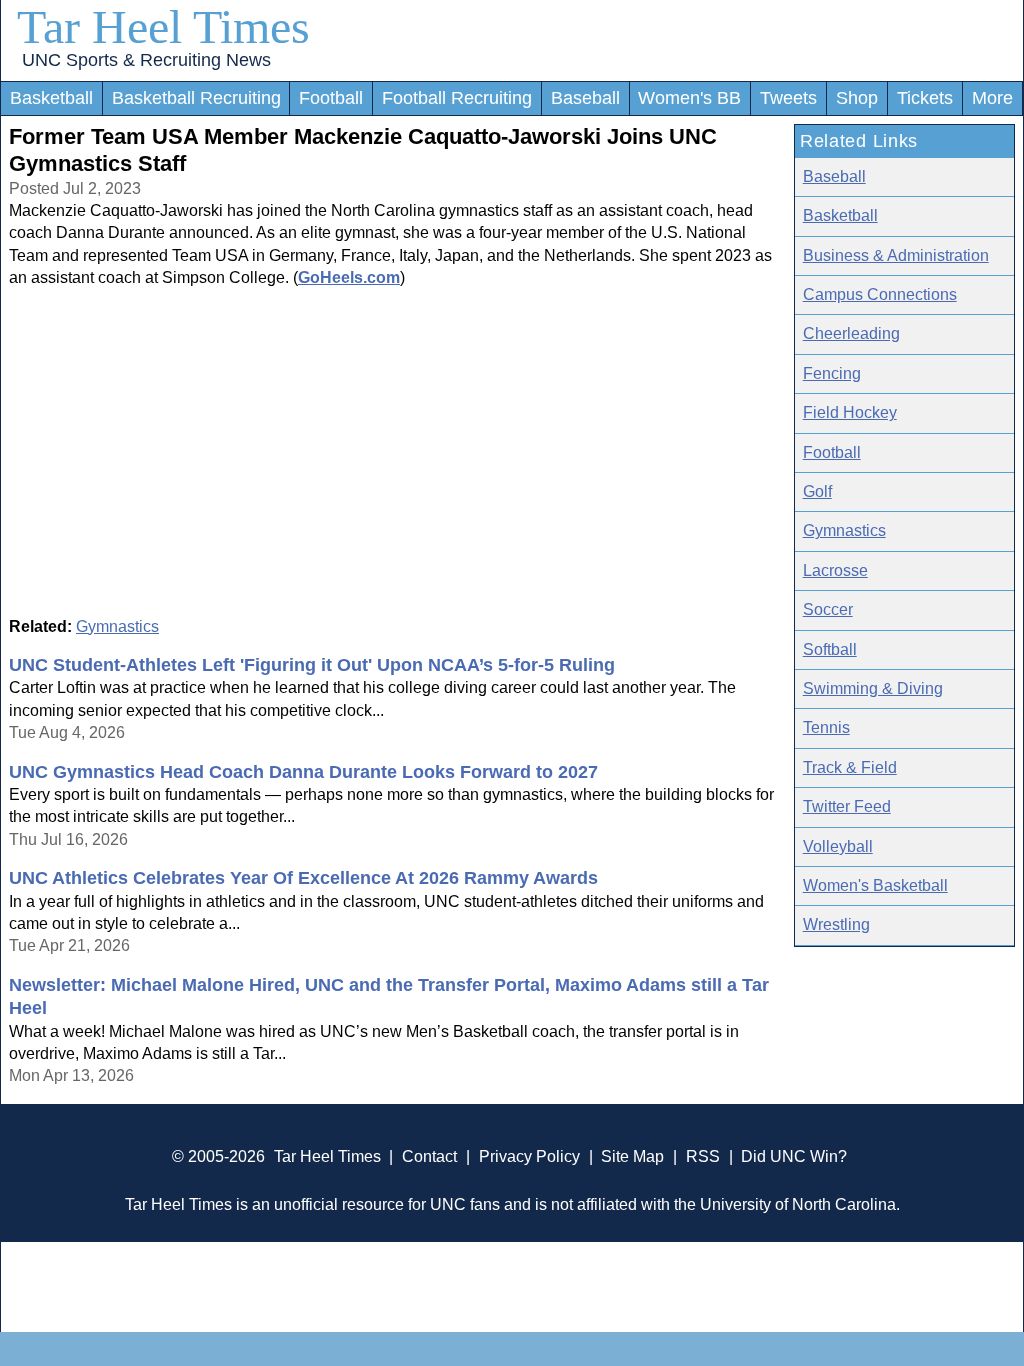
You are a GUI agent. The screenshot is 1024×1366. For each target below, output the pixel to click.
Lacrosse (835, 570)
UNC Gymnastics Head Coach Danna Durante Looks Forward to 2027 (303, 772)
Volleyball (838, 846)
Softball (830, 649)
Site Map (632, 1156)
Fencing (832, 373)
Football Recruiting (457, 98)
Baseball (585, 98)
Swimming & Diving (873, 688)
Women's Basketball (875, 885)
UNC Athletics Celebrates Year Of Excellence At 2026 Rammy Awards (303, 878)
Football (331, 98)
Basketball (51, 98)
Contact (429, 1156)
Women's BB (689, 98)
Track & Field (850, 767)
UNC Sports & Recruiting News (146, 60)
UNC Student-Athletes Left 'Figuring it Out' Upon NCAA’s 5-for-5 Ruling (312, 665)
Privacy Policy (529, 1156)
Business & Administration (896, 255)
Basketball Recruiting (196, 98)
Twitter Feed (847, 806)
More (992, 98)
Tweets (788, 98)
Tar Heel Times (163, 26)
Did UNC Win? (794, 1156)
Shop (857, 98)
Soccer (828, 609)
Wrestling (836, 924)
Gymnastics (117, 626)
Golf (817, 491)
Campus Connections (880, 294)
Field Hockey (850, 412)
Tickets (925, 98)
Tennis (826, 727)
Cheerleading (851, 333)
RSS (703, 1156)
